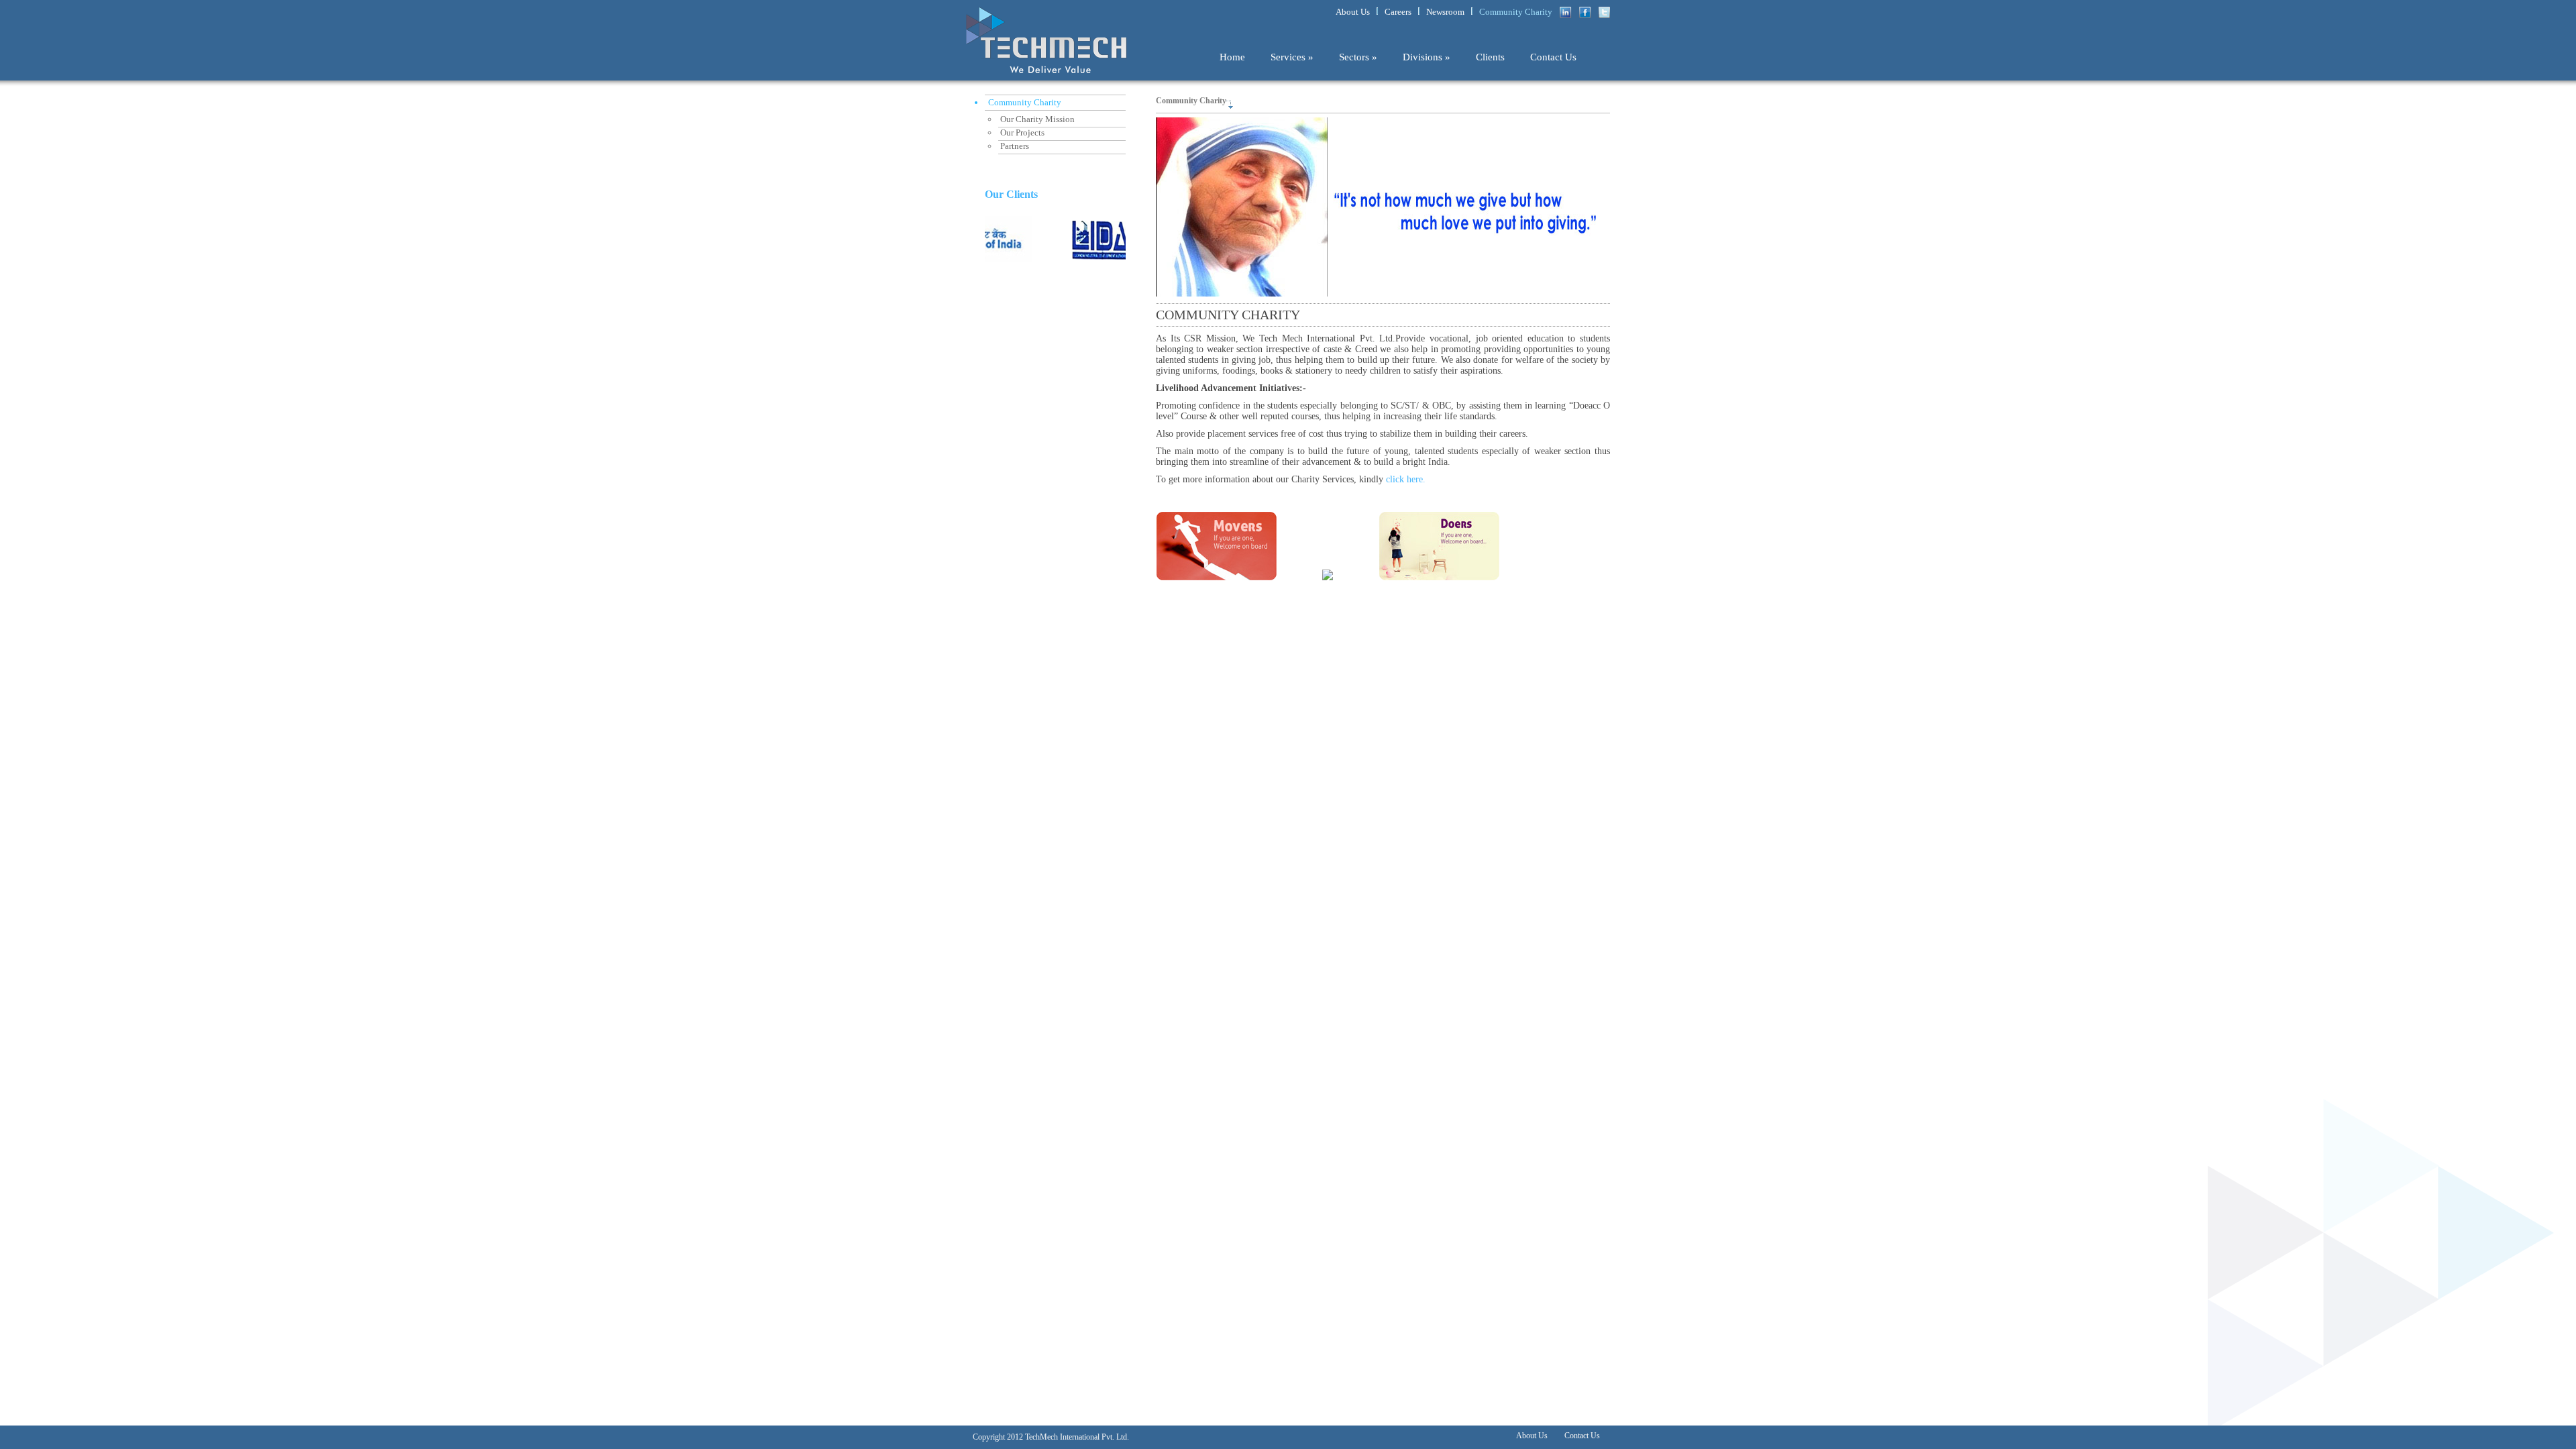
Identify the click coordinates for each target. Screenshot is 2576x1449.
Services (1292, 57)
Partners (1015, 146)
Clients (1490, 57)
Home (1232, 57)
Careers (1398, 12)
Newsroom (1445, 12)
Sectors (1358, 57)
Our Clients (1011, 194)
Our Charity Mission (1037, 119)
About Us (1353, 12)
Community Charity (1516, 12)
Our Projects (1022, 132)
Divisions (1427, 57)
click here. (1406, 479)
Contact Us (1553, 57)
